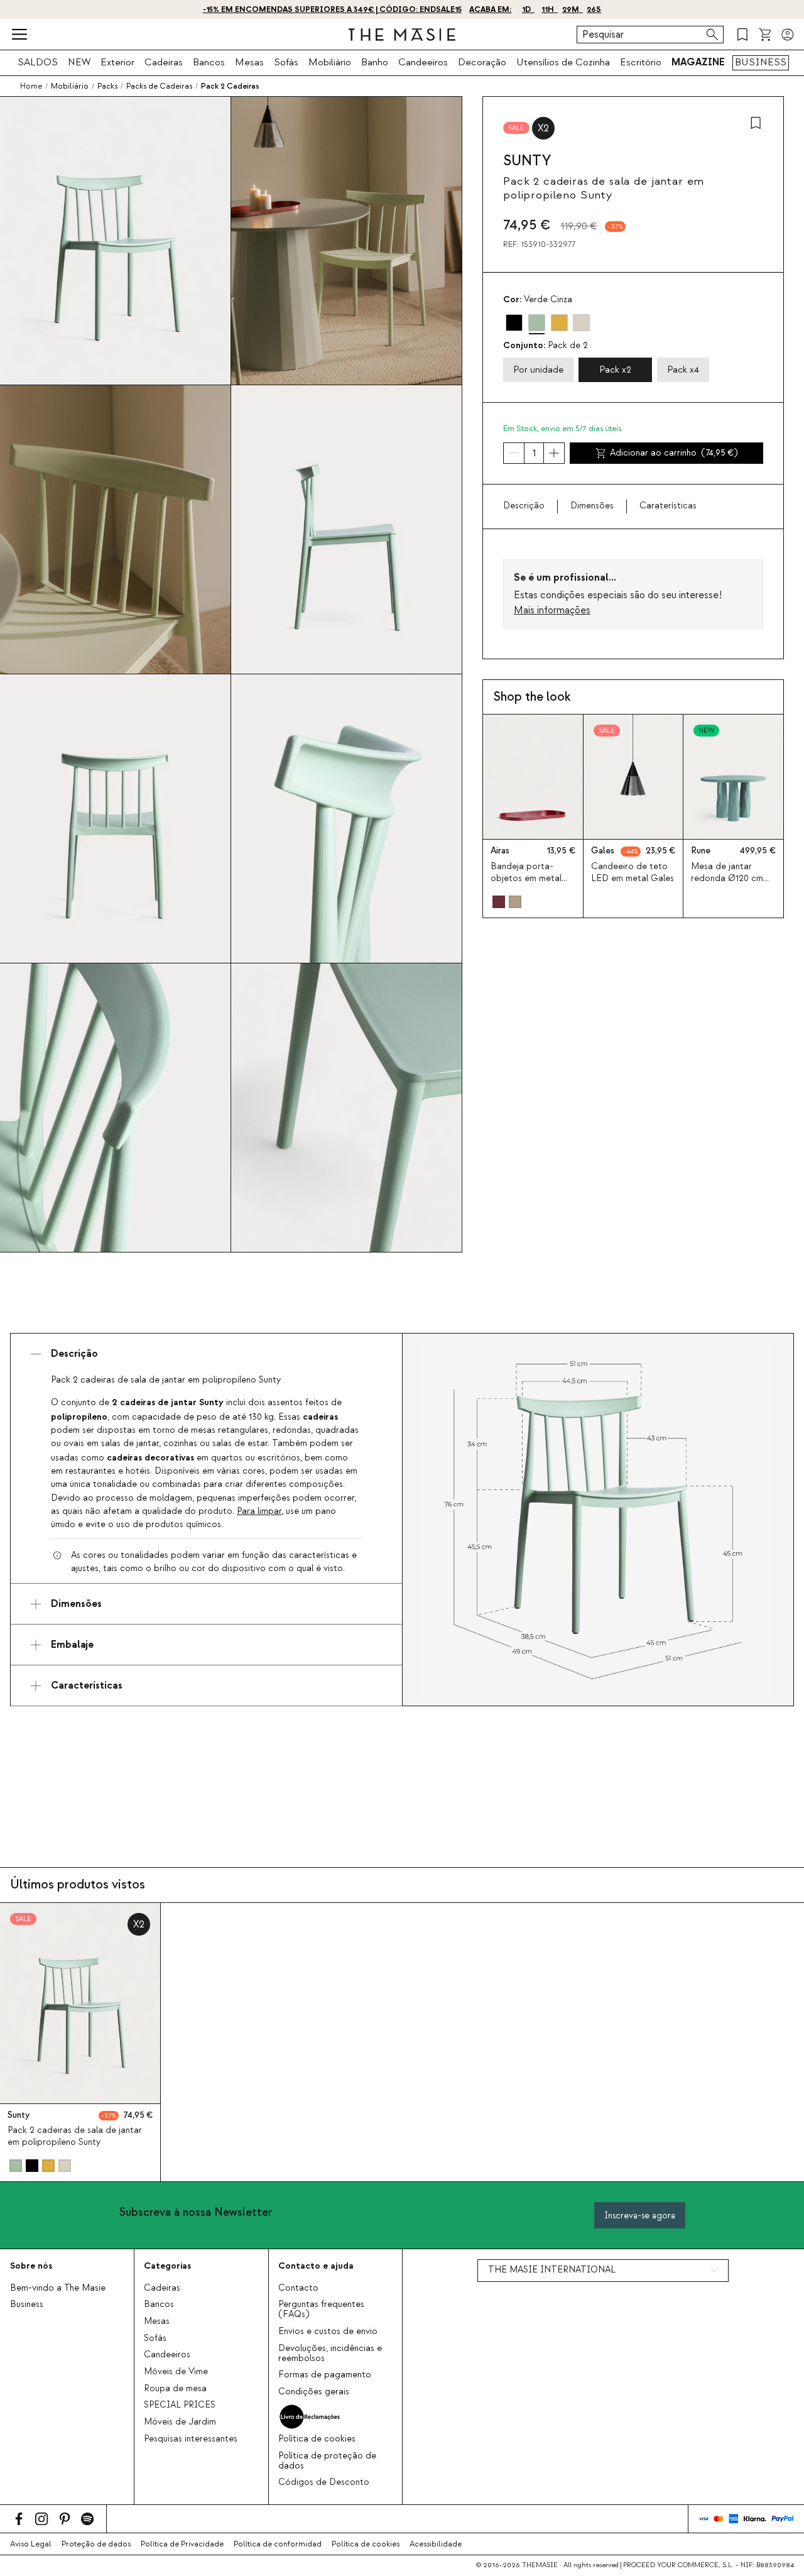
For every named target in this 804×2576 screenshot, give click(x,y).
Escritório (641, 62)
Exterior (117, 62)
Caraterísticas (668, 506)
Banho (375, 62)
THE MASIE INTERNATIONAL (552, 2270)
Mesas (249, 62)
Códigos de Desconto (324, 2482)
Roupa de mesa (175, 2389)
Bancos (209, 62)
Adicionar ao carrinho (674, 453)
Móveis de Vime (176, 2372)
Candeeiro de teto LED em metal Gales (633, 873)
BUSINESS (761, 62)
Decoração (482, 62)
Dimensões (592, 506)
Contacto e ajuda (316, 2266)
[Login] (788, 35)
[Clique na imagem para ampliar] (598, 1520)
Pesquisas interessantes (191, 2439)
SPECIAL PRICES (180, 2405)
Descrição (524, 506)
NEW (79, 62)
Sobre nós (31, 2266)
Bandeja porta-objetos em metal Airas (526, 879)
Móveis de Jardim (180, 2422)
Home (31, 86)
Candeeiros (423, 62)
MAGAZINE (698, 62)
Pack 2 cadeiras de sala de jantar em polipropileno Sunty (75, 2136)
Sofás (286, 62)
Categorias (167, 2266)
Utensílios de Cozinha (563, 62)
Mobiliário (330, 62)
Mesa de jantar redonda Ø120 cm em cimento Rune (727, 879)
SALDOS (38, 62)
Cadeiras (164, 62)
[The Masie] (402, 35)
